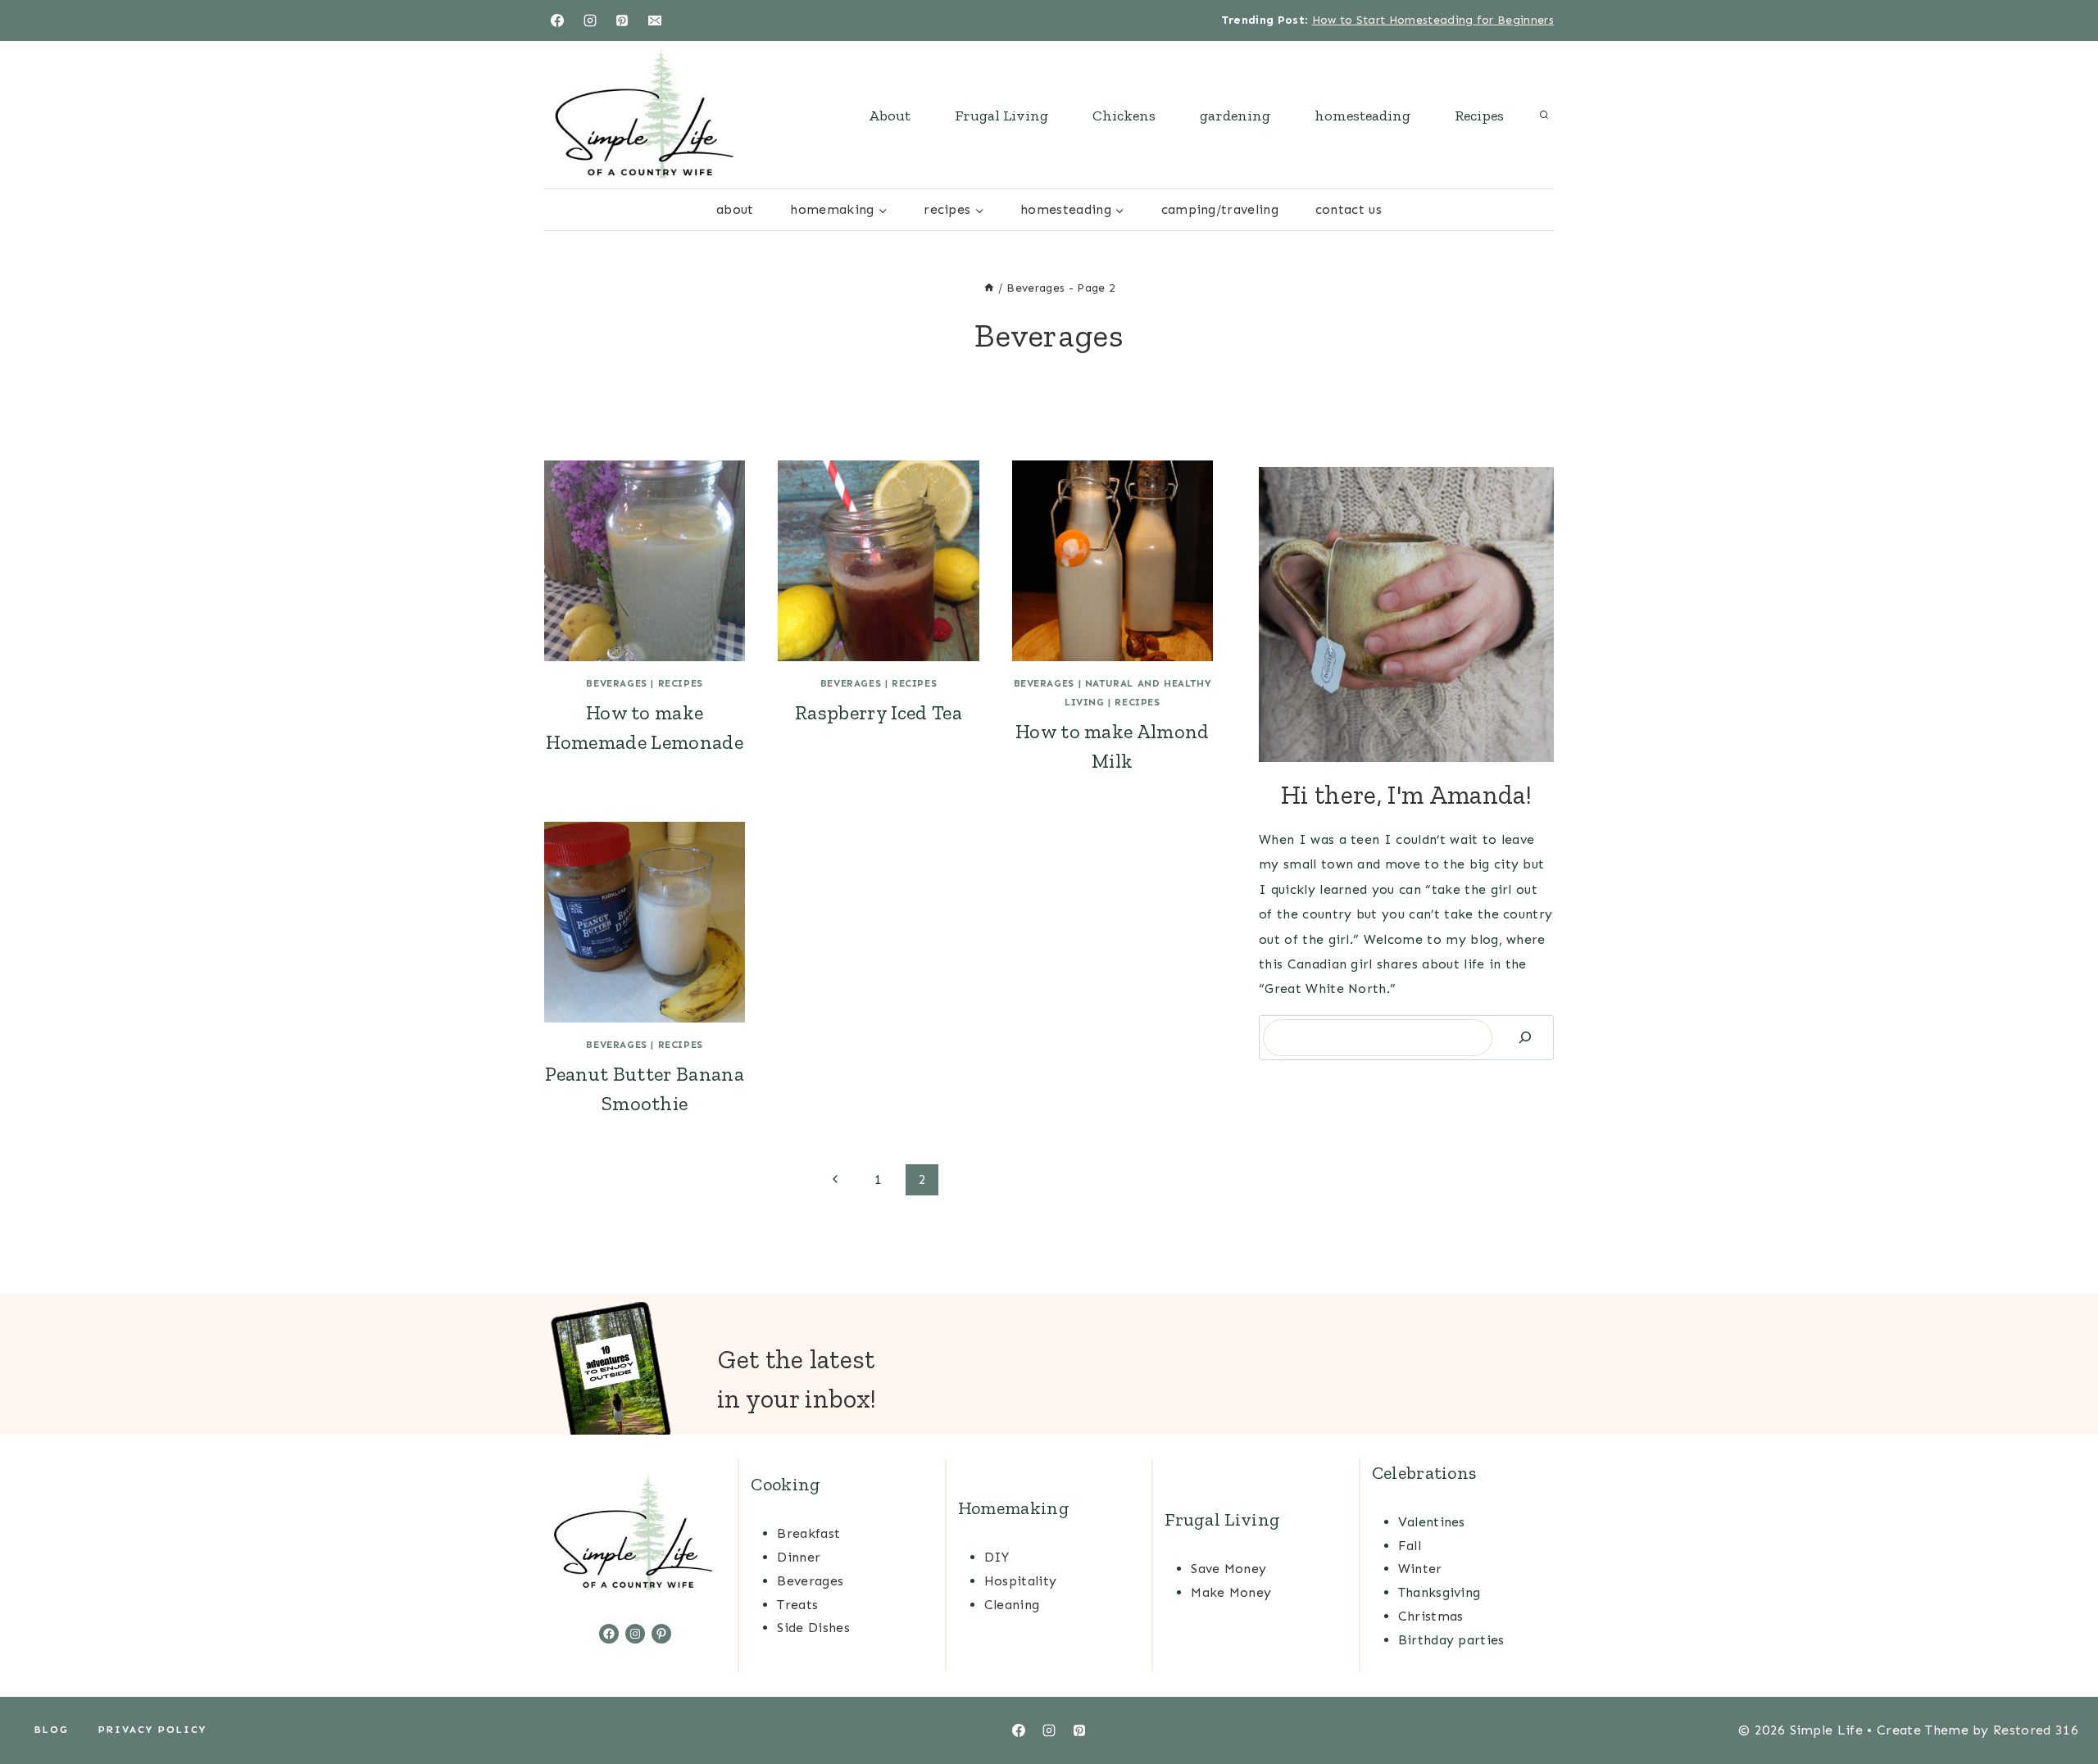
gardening (1235, 116)
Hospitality (1021, 1581)
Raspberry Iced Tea (879, 712)
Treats (797, 1605)
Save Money (1228, 1569)
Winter (1420, 1569)
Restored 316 (2036, 1730)
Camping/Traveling (1220, 209)
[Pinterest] (622, 20)
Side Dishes (813, 1628)
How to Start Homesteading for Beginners (1433, 20)
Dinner (799, 1557)
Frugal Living (1001, 116)
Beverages (616, 683)
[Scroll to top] (2060, 1701)
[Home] (989, 288)
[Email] (655, 20)
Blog (52, 1730)
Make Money (1231, 1592)
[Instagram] (590, 20)
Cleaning (1012, 1605)
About (890, 116)
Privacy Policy (152, 1730)
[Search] (1525, 1038)
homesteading (1362, 116)
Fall (1410, 1546)
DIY (997, 1557)
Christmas (1431, 1616)
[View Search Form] (1544, 116)
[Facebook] (557, 20)
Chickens (1124, 116)
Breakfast (808, 1533)
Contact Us (1349, 209)
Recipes (1479, 116)
